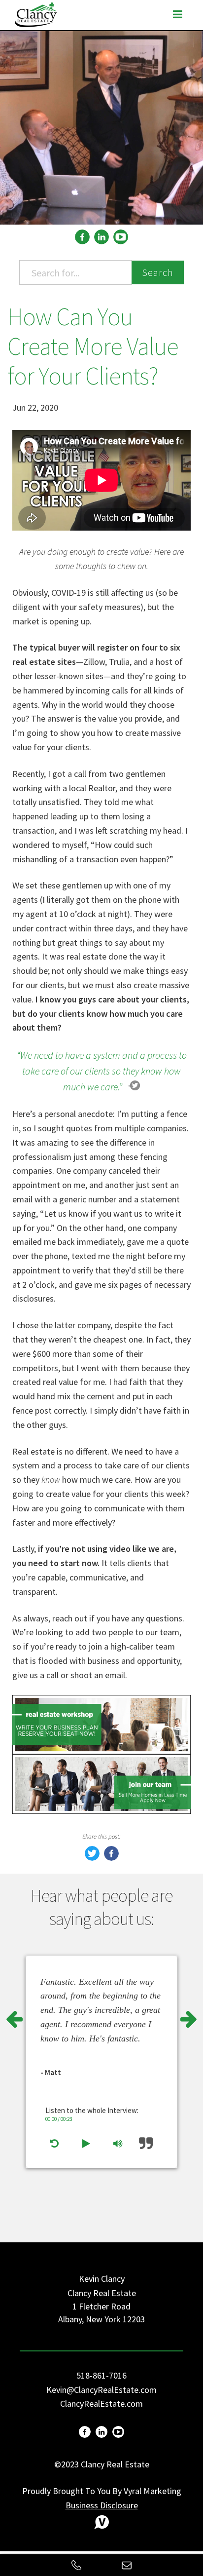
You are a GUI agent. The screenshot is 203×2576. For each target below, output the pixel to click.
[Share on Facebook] (111, 1858)
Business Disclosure (102, 2505)
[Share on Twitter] (92, 1858)
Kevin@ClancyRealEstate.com (101, 2390)
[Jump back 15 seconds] (54, 2144)
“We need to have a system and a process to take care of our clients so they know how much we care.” (102, 1071)
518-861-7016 (101, 2375)
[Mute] (118, 2144)
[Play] (86, 2144)
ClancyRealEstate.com (101, 2403)
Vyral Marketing (152, 2491)
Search (158, 272)
